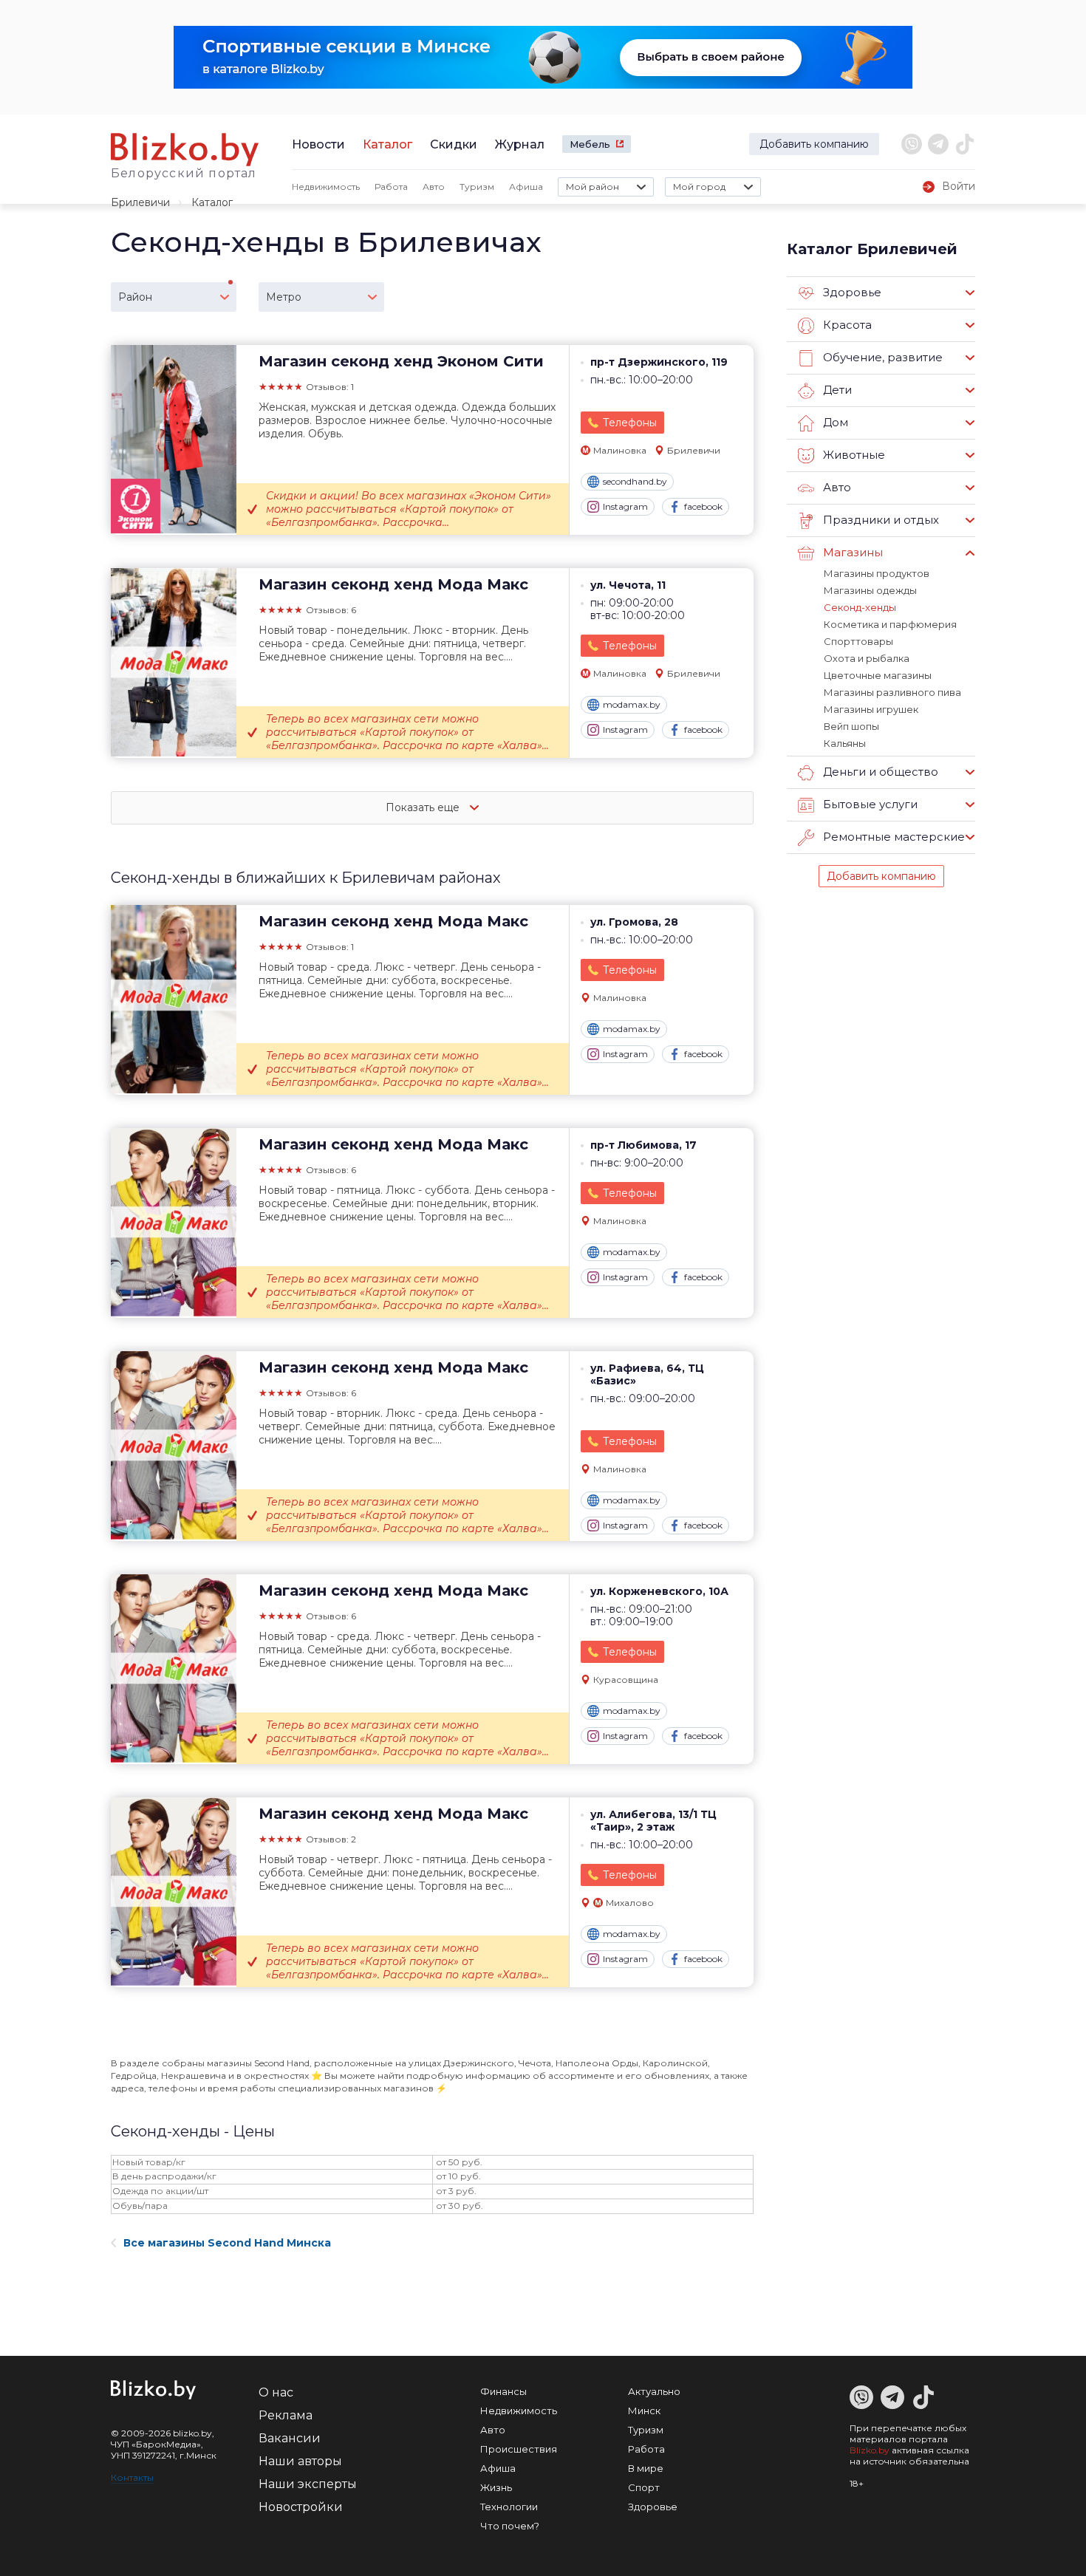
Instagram (625, 506)
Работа (391, 187)
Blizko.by (870, 2450)
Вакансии (290, 2438)
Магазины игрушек (871, 709)
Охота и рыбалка (867, 658)
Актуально (654, 2391)
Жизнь (496, 2487)
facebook (703, 506)
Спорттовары (858, 641)
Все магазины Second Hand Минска (227, 2243)
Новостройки (301, 2507)
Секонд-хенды (860, 607)
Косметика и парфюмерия (890, 624)
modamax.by (632, 704)
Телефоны (630, 423)
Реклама (286, 2415)
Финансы (503, 2391)
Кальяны (845, 743)
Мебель (590, 144)
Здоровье (653, 2507)
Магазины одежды (870, 590)
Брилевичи (140, 202)
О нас (276, 2392)
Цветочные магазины (878, 675)
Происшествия (519, 2449)
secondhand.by (635, 481)
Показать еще (424, 807)
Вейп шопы (851, 726)
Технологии (509, 2507)
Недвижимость (326, 187)
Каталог (387, 144)
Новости (318, 144)
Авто (434, 187)
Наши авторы (300, 2461)
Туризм (477, 187)
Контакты (132, 2477)
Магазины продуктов (877, 573)
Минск (644, 2411)
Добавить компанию (814, 144)
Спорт (644, 2487)
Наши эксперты (308, 2484)
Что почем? (510, 2526)
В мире (646, 2468)
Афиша (526, 187)
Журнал (520, 144)
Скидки (454, 144)
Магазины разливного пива (892, 692)
